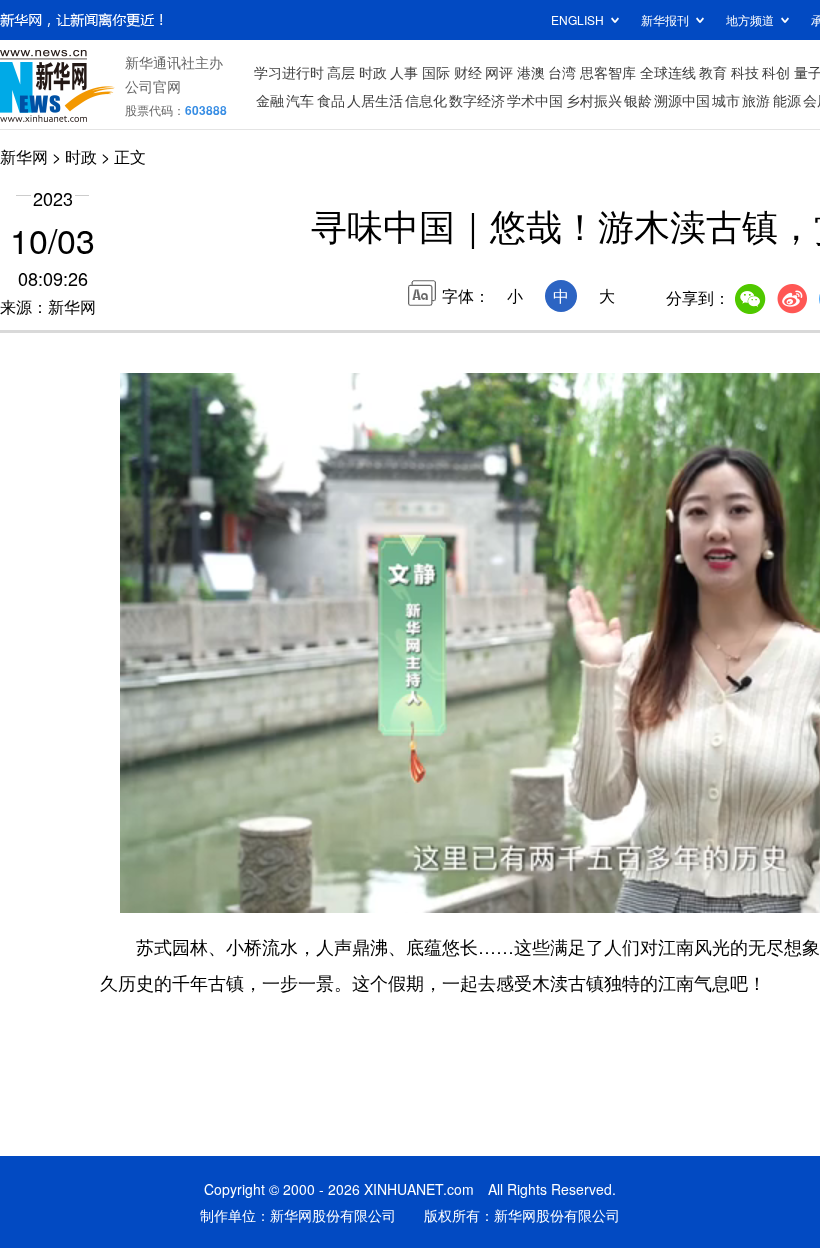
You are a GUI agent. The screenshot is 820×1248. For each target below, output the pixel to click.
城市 (726, 100)
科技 (745, 72)
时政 (373, 72)
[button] (137, 891)
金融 (270, 100)
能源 (787, 100)
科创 (776, 72)
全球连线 (668, 72)
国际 (436, 72)
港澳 (531, 72)
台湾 (562, 72)
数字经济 (477, 100)
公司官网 (153, 86)
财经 (468, 72)
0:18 (176, 893)
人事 (404, 72)
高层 (341, 72)
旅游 (756, 100)
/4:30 (206, 893)
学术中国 (535, 100)
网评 (499, 72)
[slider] (188, 869)
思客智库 (608, 72)
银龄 (638, 100)
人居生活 (375, 100)
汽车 (300, 100)
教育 (713, 72)
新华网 (24, 156)
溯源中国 (682, 100)
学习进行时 (289, 72)
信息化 (426, 100)
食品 (331, 100)
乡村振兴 (594, 100)
